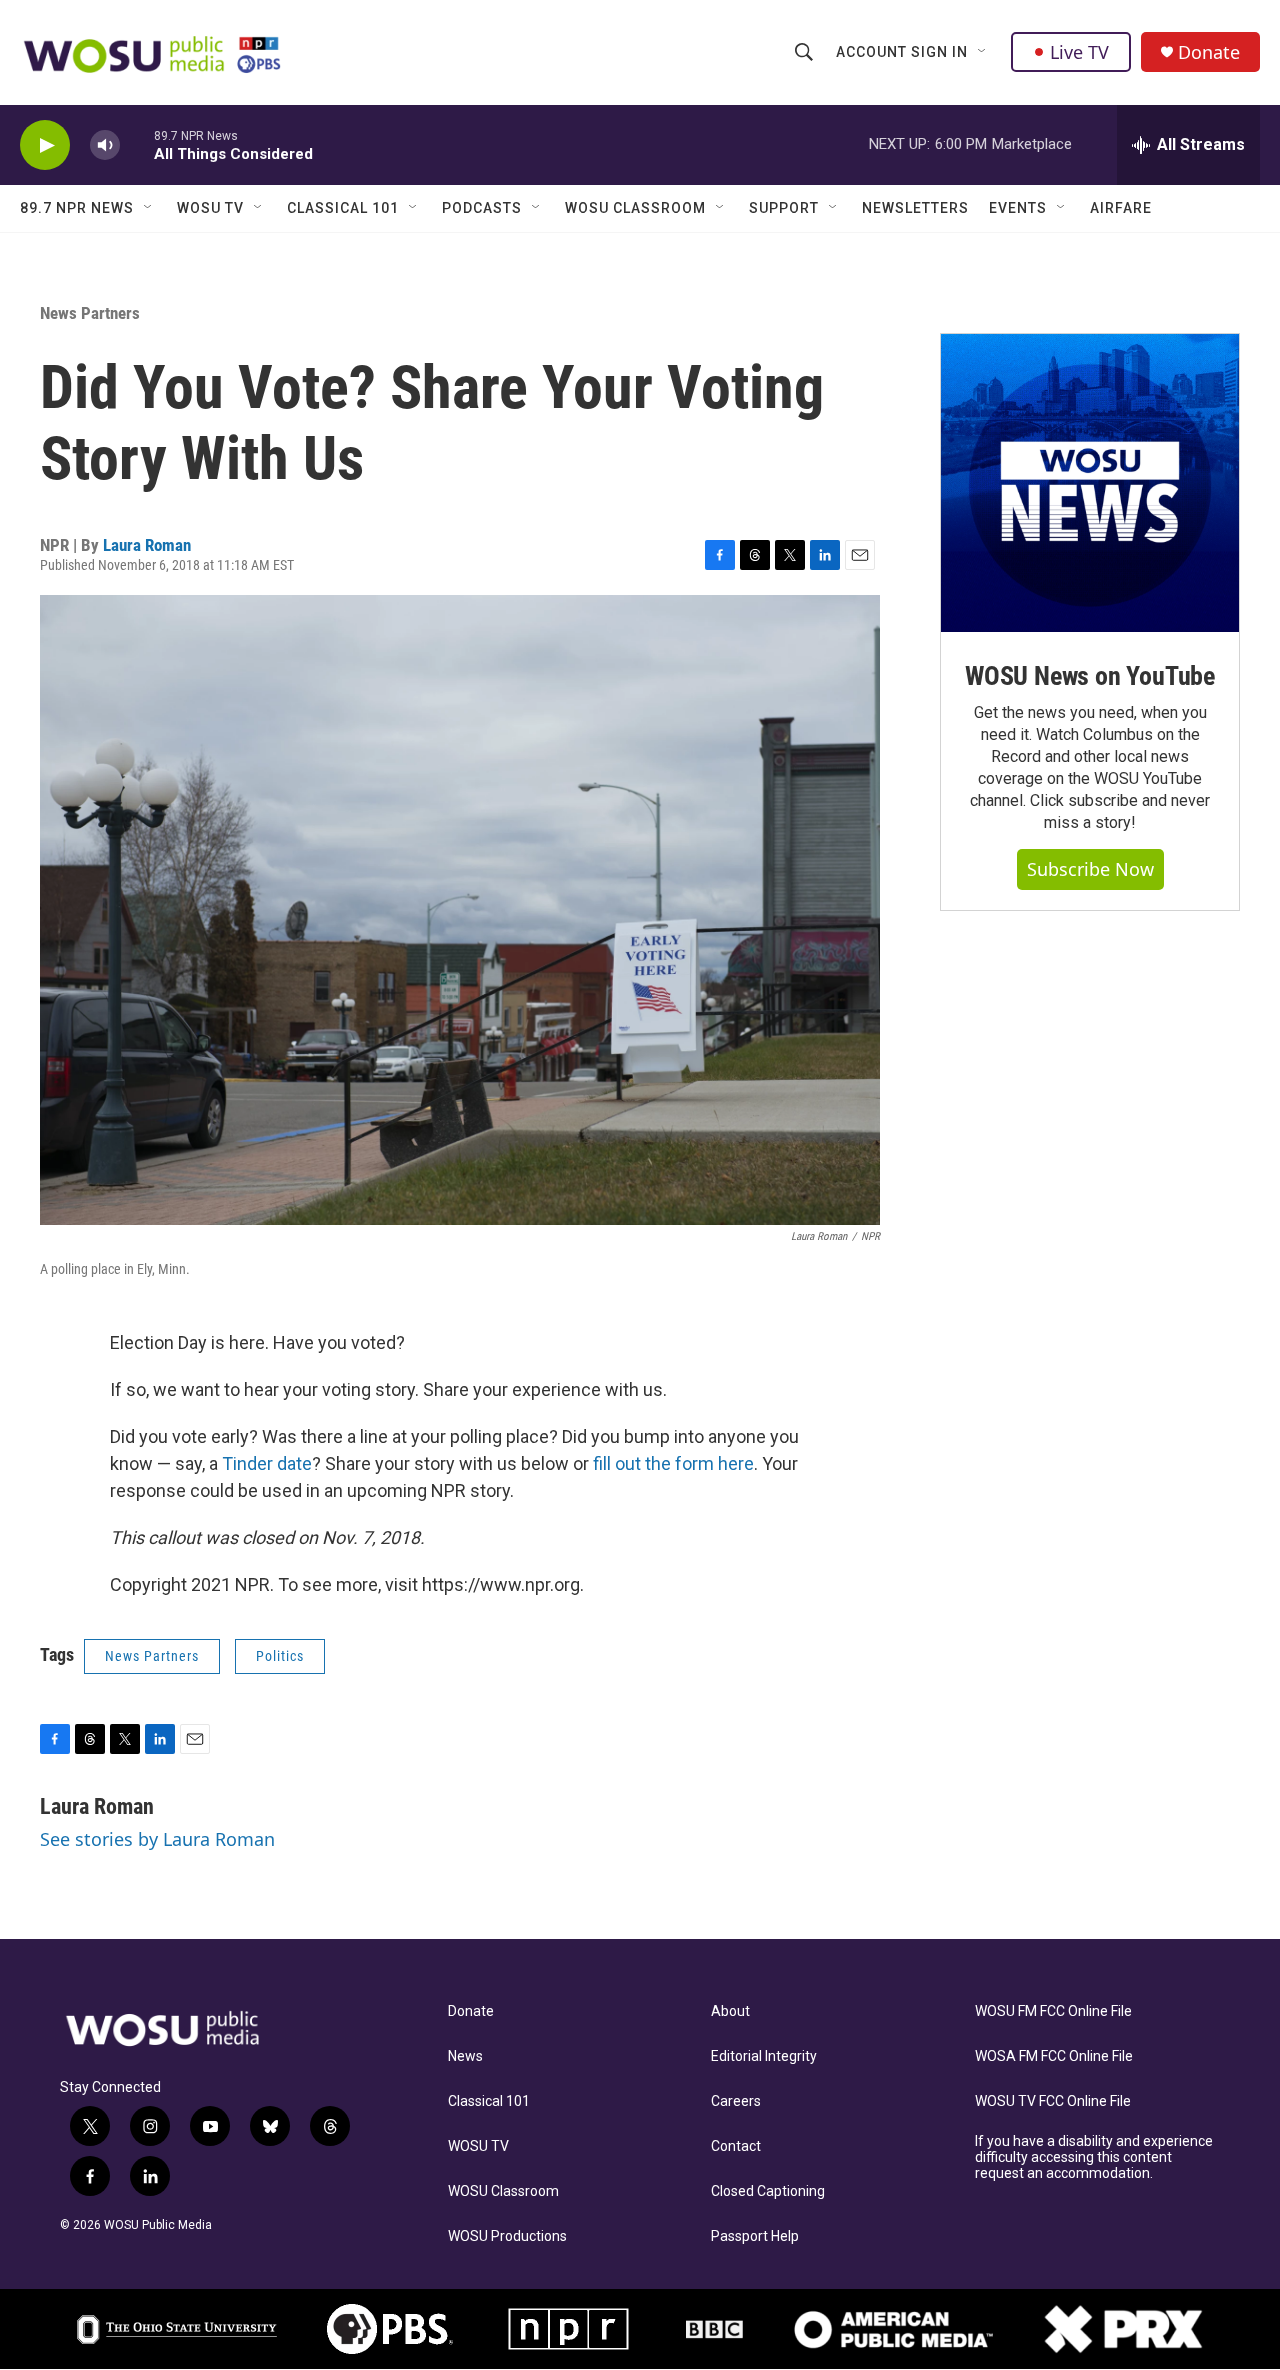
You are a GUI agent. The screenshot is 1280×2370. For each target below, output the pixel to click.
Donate (1209, 52)
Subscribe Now (1090, 869)
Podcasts (482, 208)
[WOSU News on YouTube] (1090, 483)
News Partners (90, 313)
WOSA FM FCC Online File (1054, 2056)
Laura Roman (147, 545)
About (730, 2011)
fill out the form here (673, 1463)
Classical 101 (343, 208)
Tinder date (267, 1463)
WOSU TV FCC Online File (1053, 2101)
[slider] (137, 144)
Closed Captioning (768, 2191)
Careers (736, 2101)
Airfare (1121, 208)
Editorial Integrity (764, 2056)
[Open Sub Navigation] (983, 52)
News (465, 2056)
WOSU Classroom (635, 208)
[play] (45, 145)
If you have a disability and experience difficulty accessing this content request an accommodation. (1094, 2157)
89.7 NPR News (77, 208)
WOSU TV (210, 208)
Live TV (1079, 52)
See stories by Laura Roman (157, 1839)
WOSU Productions (507, 2236)
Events (1018, 208)
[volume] (105, 145)
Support (784, 208)
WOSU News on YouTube (1090, 676)
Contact (736, 2146)
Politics (280, 1656)
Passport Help (755, 2236)
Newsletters (915, 208)
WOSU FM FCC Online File (1053, 2011)
